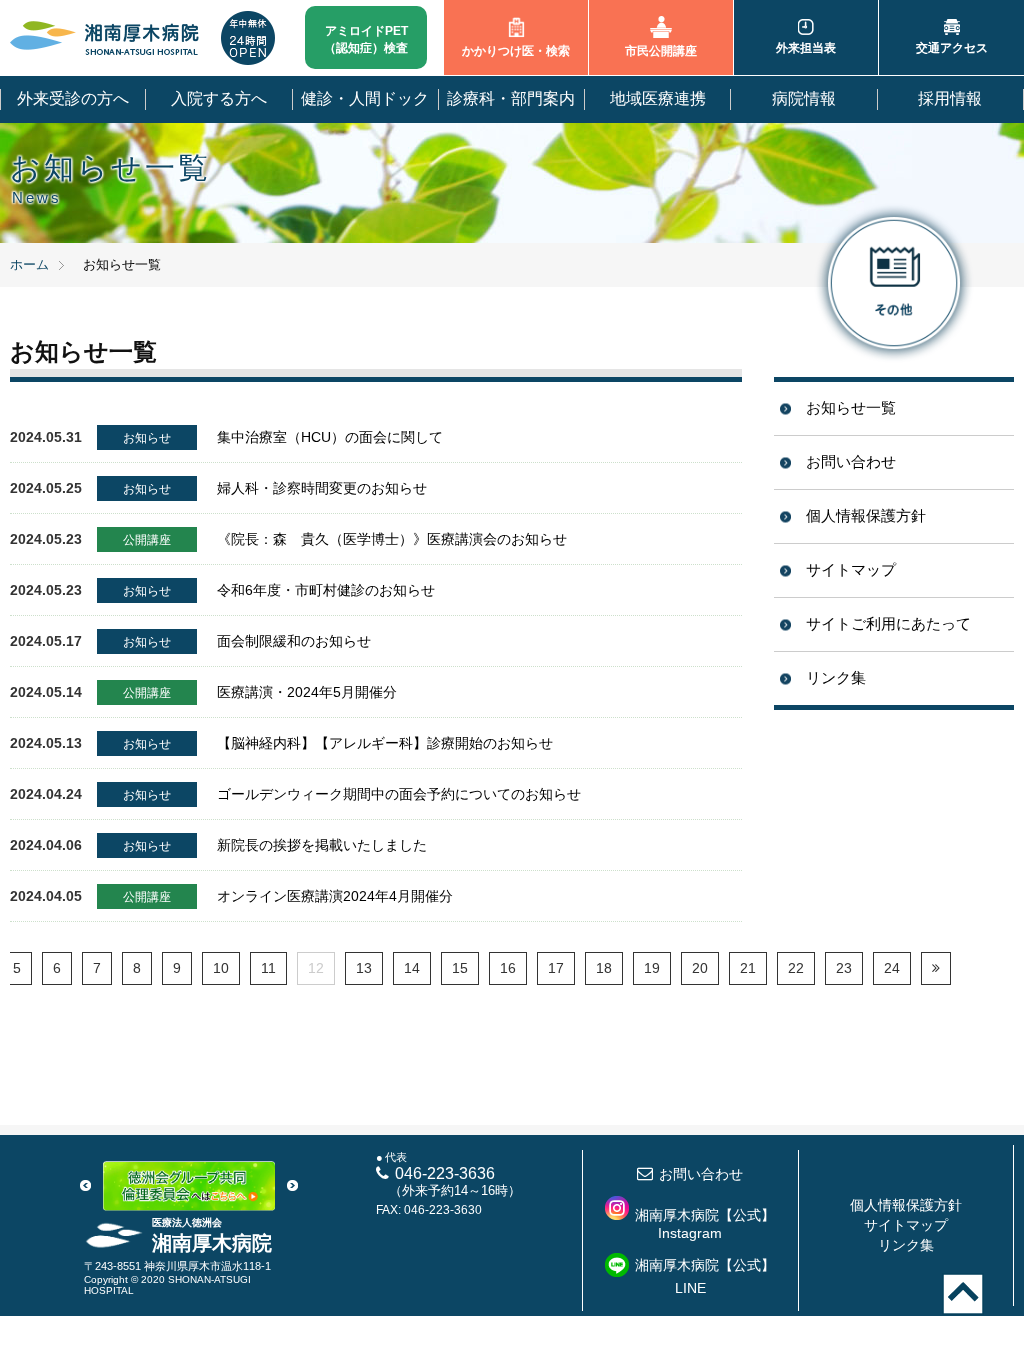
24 (892, 968)
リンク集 (836, 677)
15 (460, 968)
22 (796, 968)
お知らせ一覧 (851, 407)
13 (364, 968)
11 (268, 968)
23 (844, 968)
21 (748, 968)
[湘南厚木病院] (105, 38)
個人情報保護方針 (866, 515)
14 (412, 968)
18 (604, 968)
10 (221, 968)
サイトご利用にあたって (888, 623)
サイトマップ (851, 569)
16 (508, 968)
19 (652, 968)
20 (700, 968)
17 (556, 968)
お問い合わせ (851, 461)
